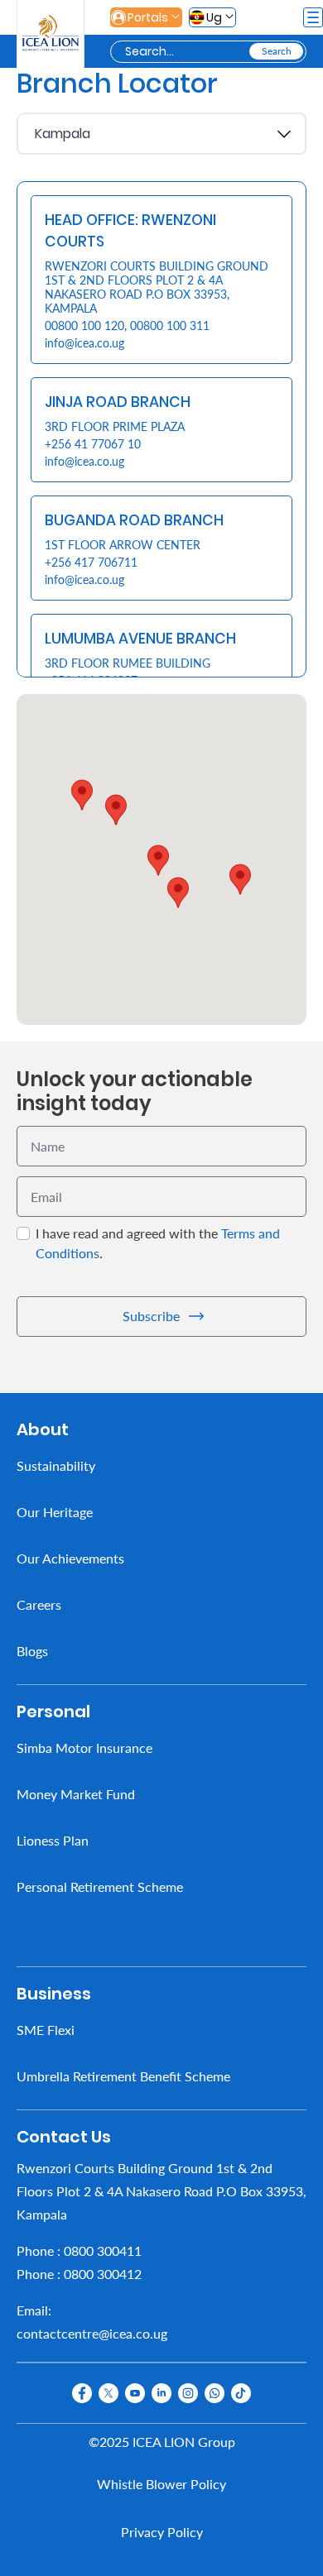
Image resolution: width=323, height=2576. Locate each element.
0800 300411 (103, 2250)
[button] (158, 860)
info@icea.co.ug (84, 343)
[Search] (276, 51)
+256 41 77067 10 (93, 444)
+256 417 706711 (91, 562)
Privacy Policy (162, 2532)
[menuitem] (161, 1466)
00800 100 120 (84, 326)
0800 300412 (103, 2274)
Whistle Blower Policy (161, 2484)
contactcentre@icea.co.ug (92, 2333)
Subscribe (151, 1316)
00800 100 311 (170, 326)
